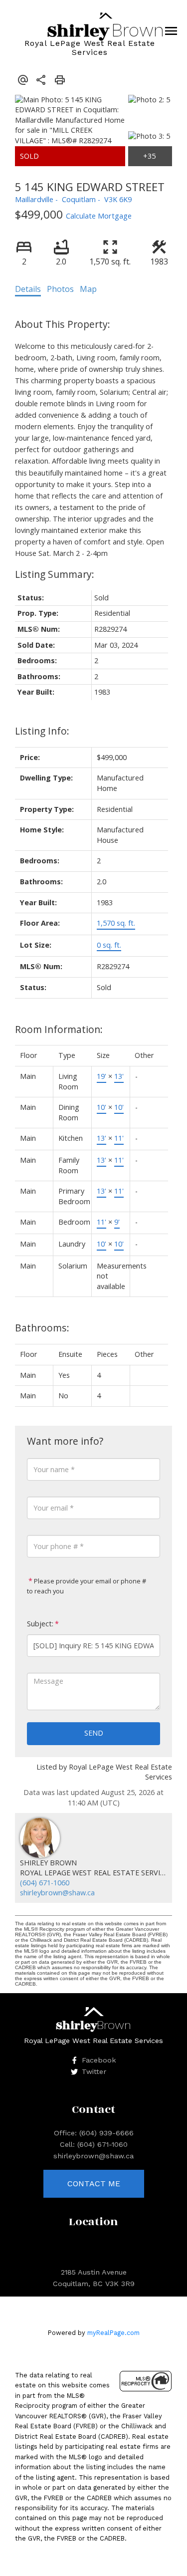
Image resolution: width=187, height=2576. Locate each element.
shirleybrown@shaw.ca (57, 1893)
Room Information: (59, 1029)
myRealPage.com (113, 2333)
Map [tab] (88, 289)
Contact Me (94, 2184)
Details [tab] (28, 289)
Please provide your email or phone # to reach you (87, 1586)
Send (94, 1733)
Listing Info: (42, 731)
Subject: (40, 1624)
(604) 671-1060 (45, 1883)
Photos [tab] (60, 289)
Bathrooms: (42, 1328)
